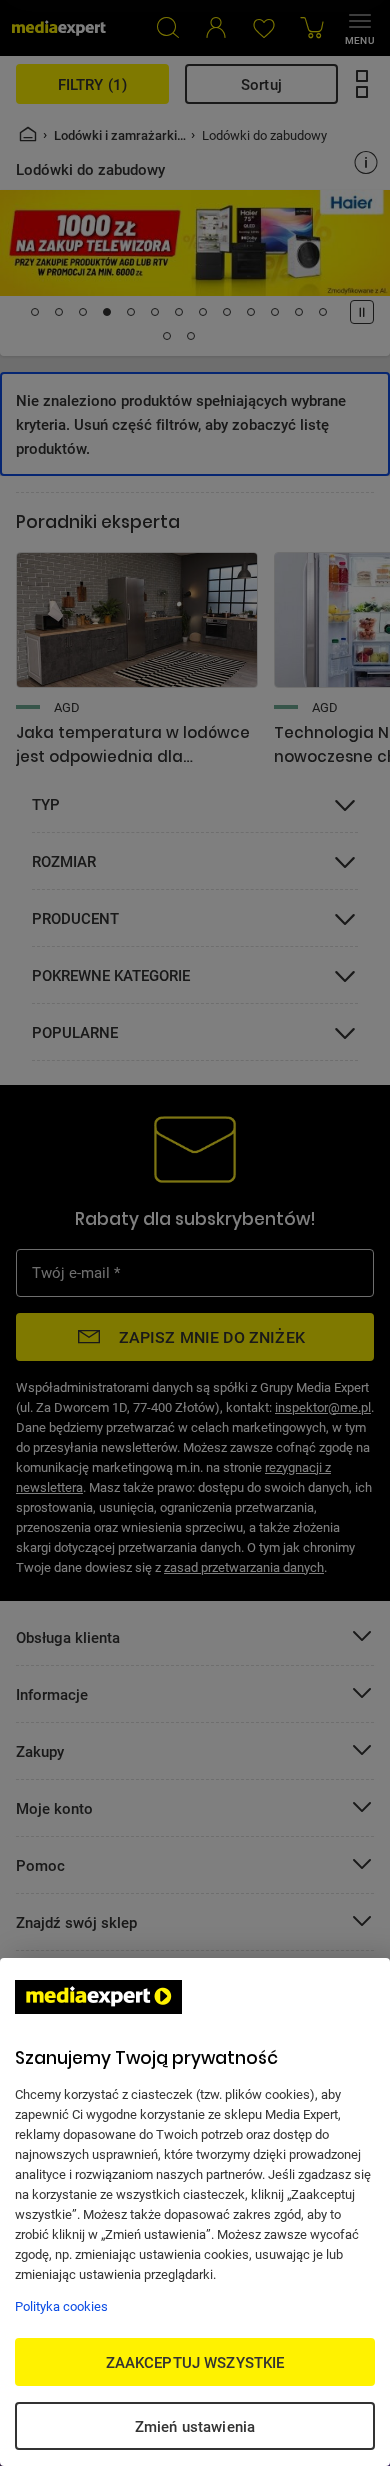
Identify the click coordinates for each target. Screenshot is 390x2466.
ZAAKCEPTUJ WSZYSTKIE (195, 2362)
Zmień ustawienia (195, 2426)
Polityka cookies (61, 2306)
